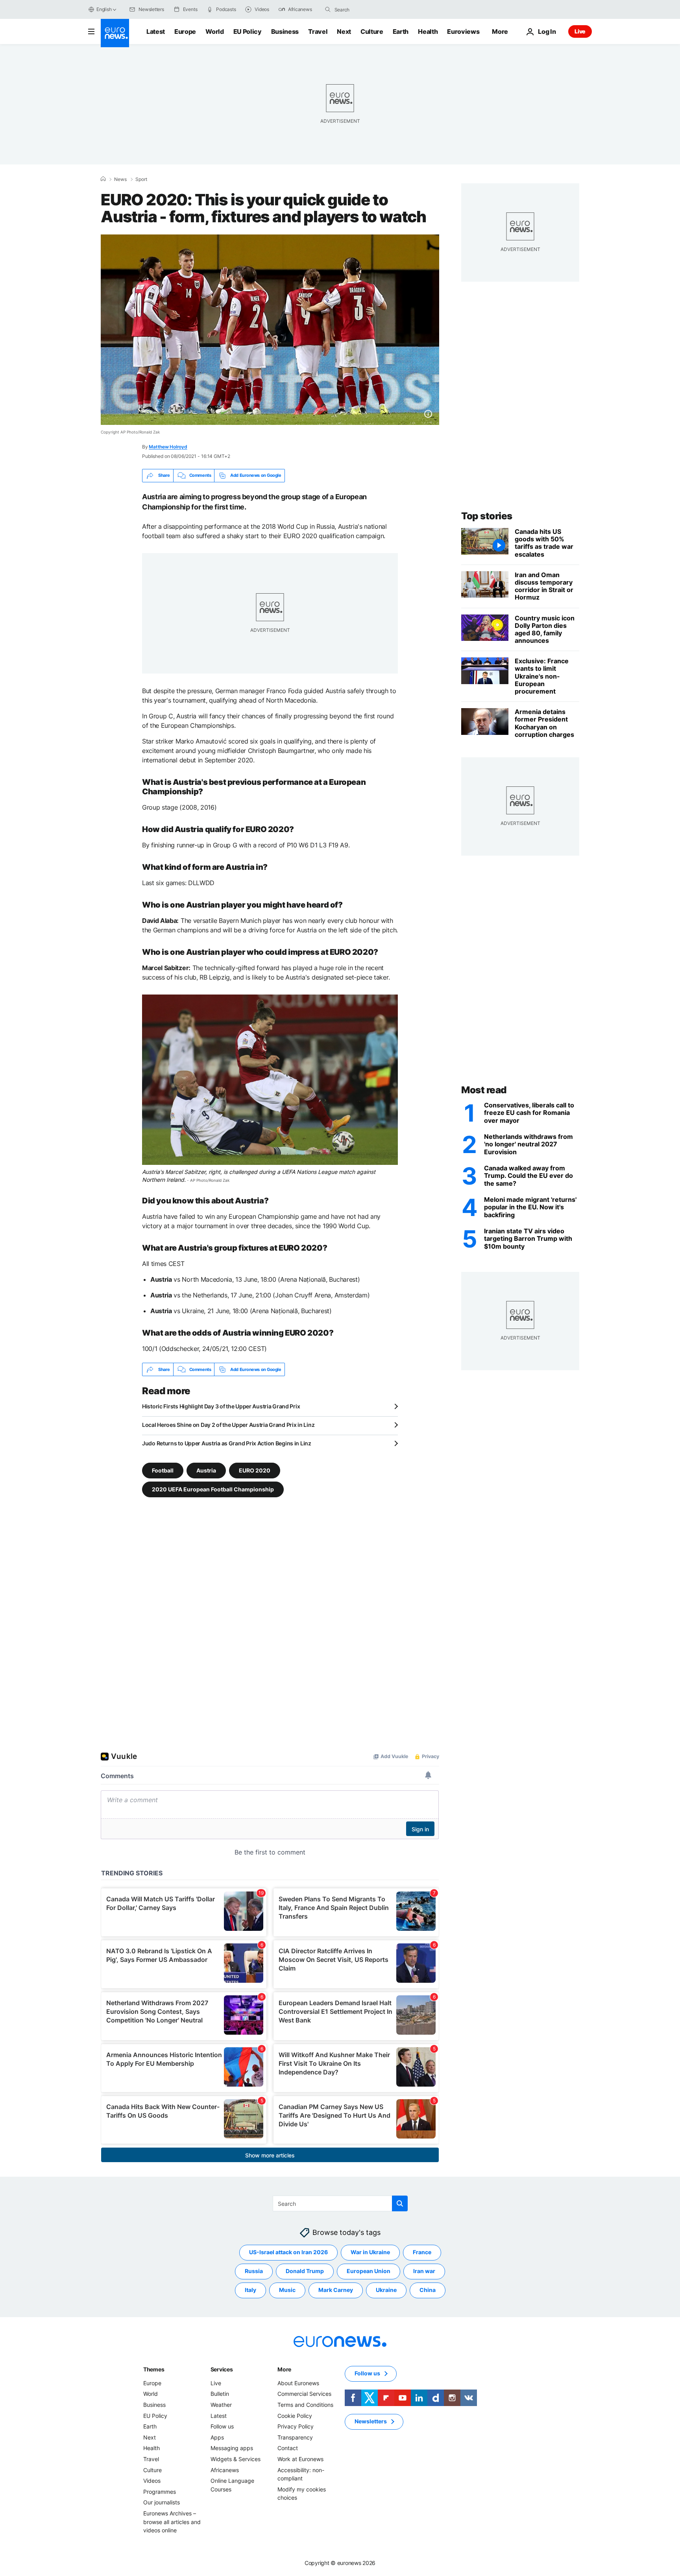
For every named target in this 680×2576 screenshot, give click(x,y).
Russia (254, 2271)
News (120, 179)
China (428, 2290)
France (422, 2252)
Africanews (225, 2470)
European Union (369, 2271)
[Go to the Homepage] (115, 33)
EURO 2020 (255, 1470)
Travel (318, 31)
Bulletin (220, 2394)
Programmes (160, 2492)
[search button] (328, 9)
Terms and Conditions (305, 2405)
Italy (250, 2290)
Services (222, 2369)
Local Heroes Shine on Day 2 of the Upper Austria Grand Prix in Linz (228, 1425)
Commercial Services (304, 2394)
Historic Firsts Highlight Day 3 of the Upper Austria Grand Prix (221, 1406)
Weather (221, 2405)
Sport (141, 179)
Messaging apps (232, 2448)
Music (287, 2290)
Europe (185, 31)
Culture (372, 31)
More (284, 2369)
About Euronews (298, 2383)
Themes (154, 2369)
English (104, 9)
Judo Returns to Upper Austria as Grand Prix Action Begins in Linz (227, 1443)
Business (285, 31)
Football (163, 1470)
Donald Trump (305, 2271)
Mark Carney (336, 2290)
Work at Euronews (300, 2459)
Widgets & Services (236, 2459)
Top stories (487, 516)
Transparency (295, 2437)
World (214, 31)
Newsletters (371, 2422)
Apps (217, 2437)
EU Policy (248, 31)
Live (580, 31)
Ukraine (386, 2290)
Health (428, 31)
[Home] (103, 179)
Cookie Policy (295, 2416)
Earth (401, 31)
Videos (152, 2481)
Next (344, 31)
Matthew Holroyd (168, 447)
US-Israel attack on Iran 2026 (288, 2252)
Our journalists (162, 2503)
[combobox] (368, 9)
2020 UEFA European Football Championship (213, 1489)
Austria (206, 1470)
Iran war (424, 2271)
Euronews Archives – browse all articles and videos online (172, 2522)
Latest (156, 31)
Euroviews (463, 31)
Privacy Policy (296, 2426)
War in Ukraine (370, 2252)
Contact (288, 2448)
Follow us (222, 2426)
